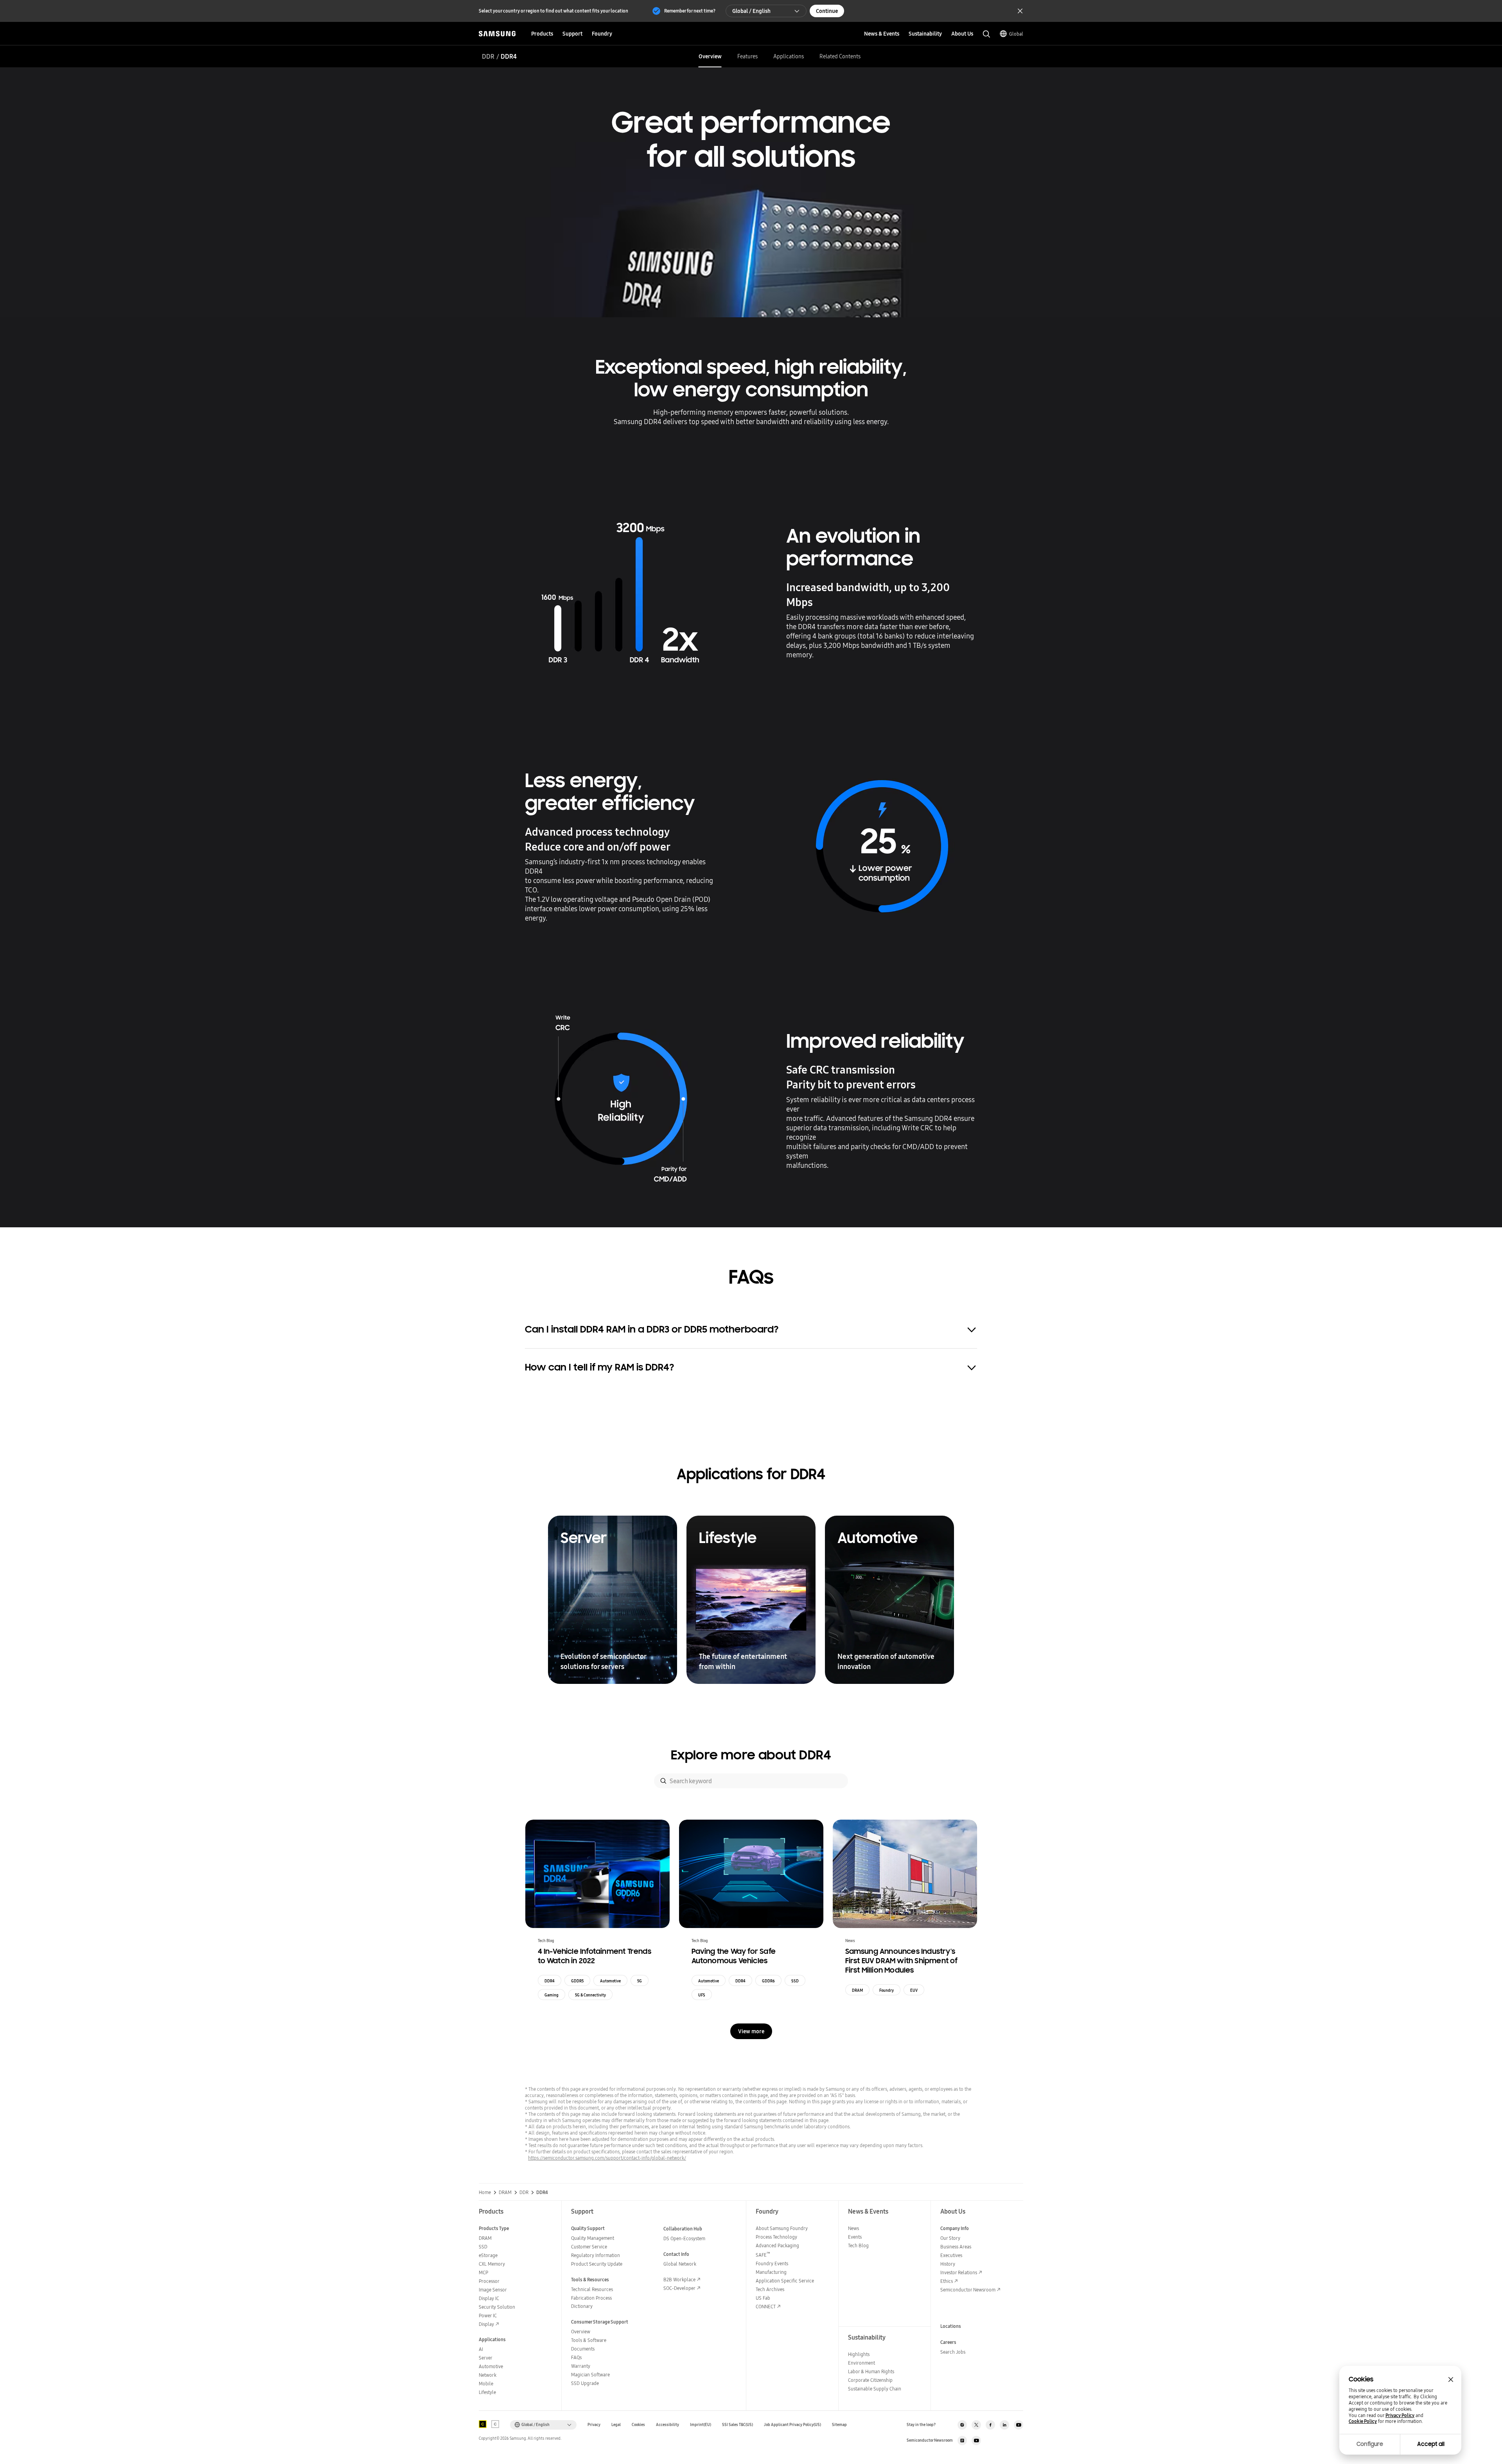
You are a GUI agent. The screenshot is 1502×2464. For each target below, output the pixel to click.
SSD (795, 1981)
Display (486, 2324)
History (948, 2264)
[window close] (1451, 2379)
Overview (710, 56)
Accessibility (667, 2425)
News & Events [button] (882, 34)
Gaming (552, 1995)
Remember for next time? (690, 11)
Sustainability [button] (925, 34)
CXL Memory (492, 2264)
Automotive (610, 1981)
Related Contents (840, 56)
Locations (951, 2326)
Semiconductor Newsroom (968, 2290)
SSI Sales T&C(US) (738, 2425)
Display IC (489, 2298)
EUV (914, 1990)
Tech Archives (770, 2289)
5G (640, 1981)
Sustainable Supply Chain (875, 2389)
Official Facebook (990, 2425)
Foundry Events (772, 2263)
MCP (483, 2272)
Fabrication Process (591, 2298)
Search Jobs (953, 2352)
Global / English (751, 11)
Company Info (955, 2228)
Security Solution (497, 2307)
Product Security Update (597, 2264)
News (853, 2228)
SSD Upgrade (585, 2383)
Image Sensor (493, 2290)
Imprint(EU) (701, 2425)
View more (751, 2031)
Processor (489, 2281)
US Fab (763, 2298)
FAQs (576, 2357)
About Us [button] (962, 34)
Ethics (947, 2281)
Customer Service (589, 2247)
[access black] (483, 2424)
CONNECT (766, 2307)
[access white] (495, 2424)
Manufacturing (771, 2272)
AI (481, 2349)
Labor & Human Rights (871, 2371)
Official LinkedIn (1004, 2425)
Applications (789, 56)
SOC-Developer (679, 2288)
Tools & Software (589, 2340)
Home (485, 2192)
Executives (951, 2255)
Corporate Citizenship (870, 2380)
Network (488, 2375)
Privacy (594, 2425)
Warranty (581, 2366)
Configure (1370, 2444)
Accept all (1431, 2444)
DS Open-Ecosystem (684, 2238)
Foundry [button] (602, 34)
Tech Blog (858, 2245)
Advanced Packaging (777, 2245)
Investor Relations (959, 2272)
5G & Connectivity (590, 1995)
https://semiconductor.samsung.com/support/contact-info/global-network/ (607, 2158)
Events (855, 2237)
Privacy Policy (1400, 2415)
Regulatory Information (596, 2255)
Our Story (950, 2238)
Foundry (887, 1990)
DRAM (857, 1990)
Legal (616, 2425)
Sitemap (839, 2425)
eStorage (488, 2255)
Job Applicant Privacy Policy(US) (792, 2425)
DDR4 (550, 1981)
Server (486, 2358)
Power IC (488, 2316)
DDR (488, 56)
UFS (702, 1995)
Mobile (486, 2384)
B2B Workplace (679, 2280)
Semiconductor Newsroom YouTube (976, 2441)
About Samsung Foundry (782, 2228)
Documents (583, 2349)
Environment (861, 2363)
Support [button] (572, 34)
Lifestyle (487, 2392)
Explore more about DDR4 (751, 1755)
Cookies (638, 2425)
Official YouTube (1019, 2425)
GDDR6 (768, 1981)
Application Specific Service (785, 2281)
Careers (948, 2342)
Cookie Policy (1363, 2421)
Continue (827, 11)
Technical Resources (592, 2289)
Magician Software (590, 2375)
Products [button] (542, 34)
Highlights (859, 2354)
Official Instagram (962, 2425)
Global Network (680, 2264)
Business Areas (956, 2247)
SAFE (763, 2255)
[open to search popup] (986, 34)
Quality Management (593, 2238)
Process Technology (776, 2237)
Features (747, 56)
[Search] (663, 1781)
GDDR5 (577, 1981)
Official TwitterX (976, 2425)
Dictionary (582, 2306)
